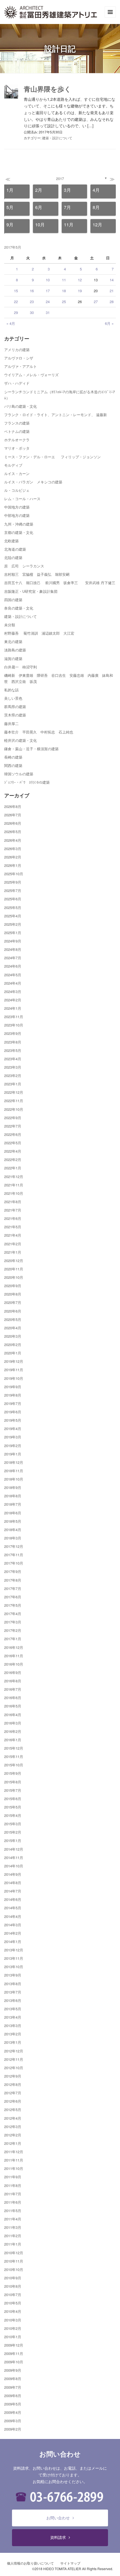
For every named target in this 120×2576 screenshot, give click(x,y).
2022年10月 (14, 1109)
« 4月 (11, 323)
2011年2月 (13, 2236)
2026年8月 (13, 806)
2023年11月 (14, 1017)
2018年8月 (13, 1496)
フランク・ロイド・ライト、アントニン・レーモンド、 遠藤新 (56, 415)
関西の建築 (13, 765)
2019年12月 (14, 1361)
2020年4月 (13, 1328)
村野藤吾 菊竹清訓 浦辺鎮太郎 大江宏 (39, 633)
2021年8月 (13, 1202)
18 (64, 291)
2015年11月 (14, 1756)
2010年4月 (13, 2311)
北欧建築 (11, 541)
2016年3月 (13, 1723)
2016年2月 (13, 1731)
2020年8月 (13, 1294)
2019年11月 (14, 1370)
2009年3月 (13, 2421)
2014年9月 (13, 1874)
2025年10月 (14, 874)
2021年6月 (13, 1218)
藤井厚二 (11, 724)
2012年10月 (14, 2068)
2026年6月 (13, 823)
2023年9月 (13, 1033)
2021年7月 (13, 1210)
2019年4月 (13, 1429)
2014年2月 (13, 1933)
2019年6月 (13, 1412)
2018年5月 (13, 1521)
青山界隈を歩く (47, 89)
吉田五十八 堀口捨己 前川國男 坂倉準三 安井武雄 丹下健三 (60, 583)
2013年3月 (13, 2025)
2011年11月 (14, 2160)
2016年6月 (13, 1698)
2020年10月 (14, 1277)
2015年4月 (13, 1815)
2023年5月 (13, 1050)
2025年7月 (13, 890)
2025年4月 (13, 916)
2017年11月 (14, 1555)
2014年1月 (13, 1941)
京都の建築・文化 (19, 532)
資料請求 (58, 2537)
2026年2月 (13, 857)
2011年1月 (13, 2244)
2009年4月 (13, 2412)
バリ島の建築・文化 (21, 406)
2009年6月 (13, 2396)
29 (16, 312)
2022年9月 (13, 1118)
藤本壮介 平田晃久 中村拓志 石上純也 (39, 732)
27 (96, 302)
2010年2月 (13, 2328)
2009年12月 (14, 2345)
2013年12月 (14, 1950)
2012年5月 (13, 2110)
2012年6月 (13, 2101)
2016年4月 (13, 1715)
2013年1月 (13, 2042)
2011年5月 (13, 2211)
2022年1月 (13, 1168)
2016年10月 (14, 1664)
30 (32, 312)
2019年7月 (13, 1403)
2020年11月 (14, 1269)
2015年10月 (14, 1765)
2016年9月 (13, 1672)
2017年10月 (14, 1563)
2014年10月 (14, 1866)
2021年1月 (13, 1252)
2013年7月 (13, 1992)
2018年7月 (13, 1504)
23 (32, 302)
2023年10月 (14, 1025)
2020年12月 (14, 1261)
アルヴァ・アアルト (21, 366)
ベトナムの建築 (17, 431)
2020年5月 (13, 1319)
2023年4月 (13, 1059)
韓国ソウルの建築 (19, 774)
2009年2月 (13, 2429)
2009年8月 (13, 2379)
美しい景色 (13, 698)
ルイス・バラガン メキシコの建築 (33, 482)
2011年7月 (13, 2194)
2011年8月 (13, 2185)
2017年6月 (13, 1597)
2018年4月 (13, 1530)
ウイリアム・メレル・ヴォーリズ (31, 375)
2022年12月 (14, 1092)
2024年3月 (13, 991)
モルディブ (13, 465)
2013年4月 (13, 2017)
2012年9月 (13, 2076)
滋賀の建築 (13, 659)
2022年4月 (13, 1151)
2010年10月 (14, 2269)
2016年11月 (14, 1656)
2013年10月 (14, 1967)
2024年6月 (13, 966)
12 (80, 280)
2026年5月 (13, 832)
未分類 (10, 625)
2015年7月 (13, 1790)
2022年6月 (13, 1134)
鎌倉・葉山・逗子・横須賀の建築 (31, 749)
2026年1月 (13, 865)
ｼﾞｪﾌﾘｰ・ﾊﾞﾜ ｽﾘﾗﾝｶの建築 (27, 782)
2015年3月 (13, 1824)
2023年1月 (13, 1084)
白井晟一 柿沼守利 (21, 667)
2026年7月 (13, 815)
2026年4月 (13, 840)
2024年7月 (13, 958)
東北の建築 (13, 641)
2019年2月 (13, 1446)
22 (16, 302)
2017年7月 (13, 1588)
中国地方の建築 (17, 507)
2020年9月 (13, 1286)
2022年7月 (13, 1126)
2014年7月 (13, 1891)
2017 (60, 178)
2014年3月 (13, 1925)
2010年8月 (13, 2286)
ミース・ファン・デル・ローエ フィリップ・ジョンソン (52, 457)
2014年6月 (13, 1899)
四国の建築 (13, 600)
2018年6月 (13, 1513)
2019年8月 (13, 1395)
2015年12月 (14, 1748)
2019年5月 (13, 1420)
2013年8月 (13, 1984)
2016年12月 (14, 1647)
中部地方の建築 (17, 515)
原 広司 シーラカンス (24, 566)
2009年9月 (13, 2370)
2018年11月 (14, 1471)
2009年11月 (14, 2353)
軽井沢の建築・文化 (21, 740)
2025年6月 (13, 899)
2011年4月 (13, 2219)
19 (80, 291)
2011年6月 (13, 2202)
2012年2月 (13, 2135)
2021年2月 (13, 1244)
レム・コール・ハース (22, 499)
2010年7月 (13, 2295)
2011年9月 (13, 2177)
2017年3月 (13, 1622)
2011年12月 (14, 2152)
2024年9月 (13, 941)
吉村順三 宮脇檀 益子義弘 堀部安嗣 (37, 574)
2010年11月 (14, 2261)
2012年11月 (14, 2059)
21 (112, 291)
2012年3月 (13, 2127)
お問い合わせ (58, 2518)
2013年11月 (14, 1958)
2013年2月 (13, 2034)
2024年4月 (13, 983)
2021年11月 (14, 1185)
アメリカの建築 (17, 350)
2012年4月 (13, 2118)
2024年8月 (13, 949)
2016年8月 (13, 1681)
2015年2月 (13, 1832)
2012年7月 (13, 2093)
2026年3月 (13, 849)
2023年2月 (13, 1075)
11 (64, 280)
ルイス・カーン (17, 473)
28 (112, 302)
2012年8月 (13, 2084)
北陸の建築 (13, 557)
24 (48, 302)
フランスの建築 (17, 423)
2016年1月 (13, 1740)
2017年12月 (14, 1546)
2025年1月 (13, 933)
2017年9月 (13, 1571)
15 (16, 291)
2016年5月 (13, 1706)
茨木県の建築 (15, 715)
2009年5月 (13, 2404)
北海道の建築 (15, 549)
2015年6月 (13, 1799)
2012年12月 (14, 2051)
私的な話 (11, 690)
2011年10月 (14, 2168)
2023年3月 (13, 1067)
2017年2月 (13, 1630)
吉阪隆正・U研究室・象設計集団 (31, 591)
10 (48, 280)
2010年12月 (14, 2253)
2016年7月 (13, 1689)
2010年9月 (13, 2278)
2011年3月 (13, 2227)
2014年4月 (13, 1916)
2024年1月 (13, 1008)
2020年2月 (13, 1345)
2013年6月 (13, 2000)
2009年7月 (13, 2387)
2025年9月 (13, 882)
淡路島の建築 (15, 650)
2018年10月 (14, 1479)
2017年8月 (13, 1580)
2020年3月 (13, 1336)
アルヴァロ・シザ (19, 358)
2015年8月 (13, 1782)
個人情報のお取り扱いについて (30, 2563)
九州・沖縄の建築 (19, 524)
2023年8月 (13, 1042)
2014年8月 (13, 1883)
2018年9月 (13, 1487)
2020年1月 (13, 1353)
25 (64, 302)
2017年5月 (13, 1605)
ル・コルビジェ (17, 490)
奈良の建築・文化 (19, 608)
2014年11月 (14, 1857)
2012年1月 (13, 2143)
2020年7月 (13, 1302)
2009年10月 (14, 2362)
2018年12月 (14, 1462)
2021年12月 (14, 1177)
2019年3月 (13, 1437)
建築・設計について (57, 138)
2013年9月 (13, 1975)
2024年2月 (13, 1000)
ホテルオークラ (17, 440)
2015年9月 (13, 1773)
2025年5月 (13, 907)
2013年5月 (13, 2009)
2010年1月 (13, 2337)
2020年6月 (13, 1311)
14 (112, 280)
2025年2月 (13, 924)
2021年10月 (14, 1193)
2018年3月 (13, 1538)
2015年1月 (13, 1840)
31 (48, 312)
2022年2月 (13, 1159)
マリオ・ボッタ (17, 448)
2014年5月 (13, 1908)
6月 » (109, 323)
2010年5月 (13, 2303)
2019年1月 (13, 1454)
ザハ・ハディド (17, 383)
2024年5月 (13, 975)
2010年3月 (13, 2320)
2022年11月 (14, 1101)
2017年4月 (13, 1614)
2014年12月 (14, 1849)
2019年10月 (14, 1378)
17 (48, 291)
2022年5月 (13, 1143)
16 (32, 291)
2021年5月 (13, 1227)
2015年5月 (13, 1807)
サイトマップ (70, 2563)
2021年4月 (13, 1235)
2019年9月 (13, 1387)
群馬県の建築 (15, 707)
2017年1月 (13, 1639)
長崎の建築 (13, 757)
